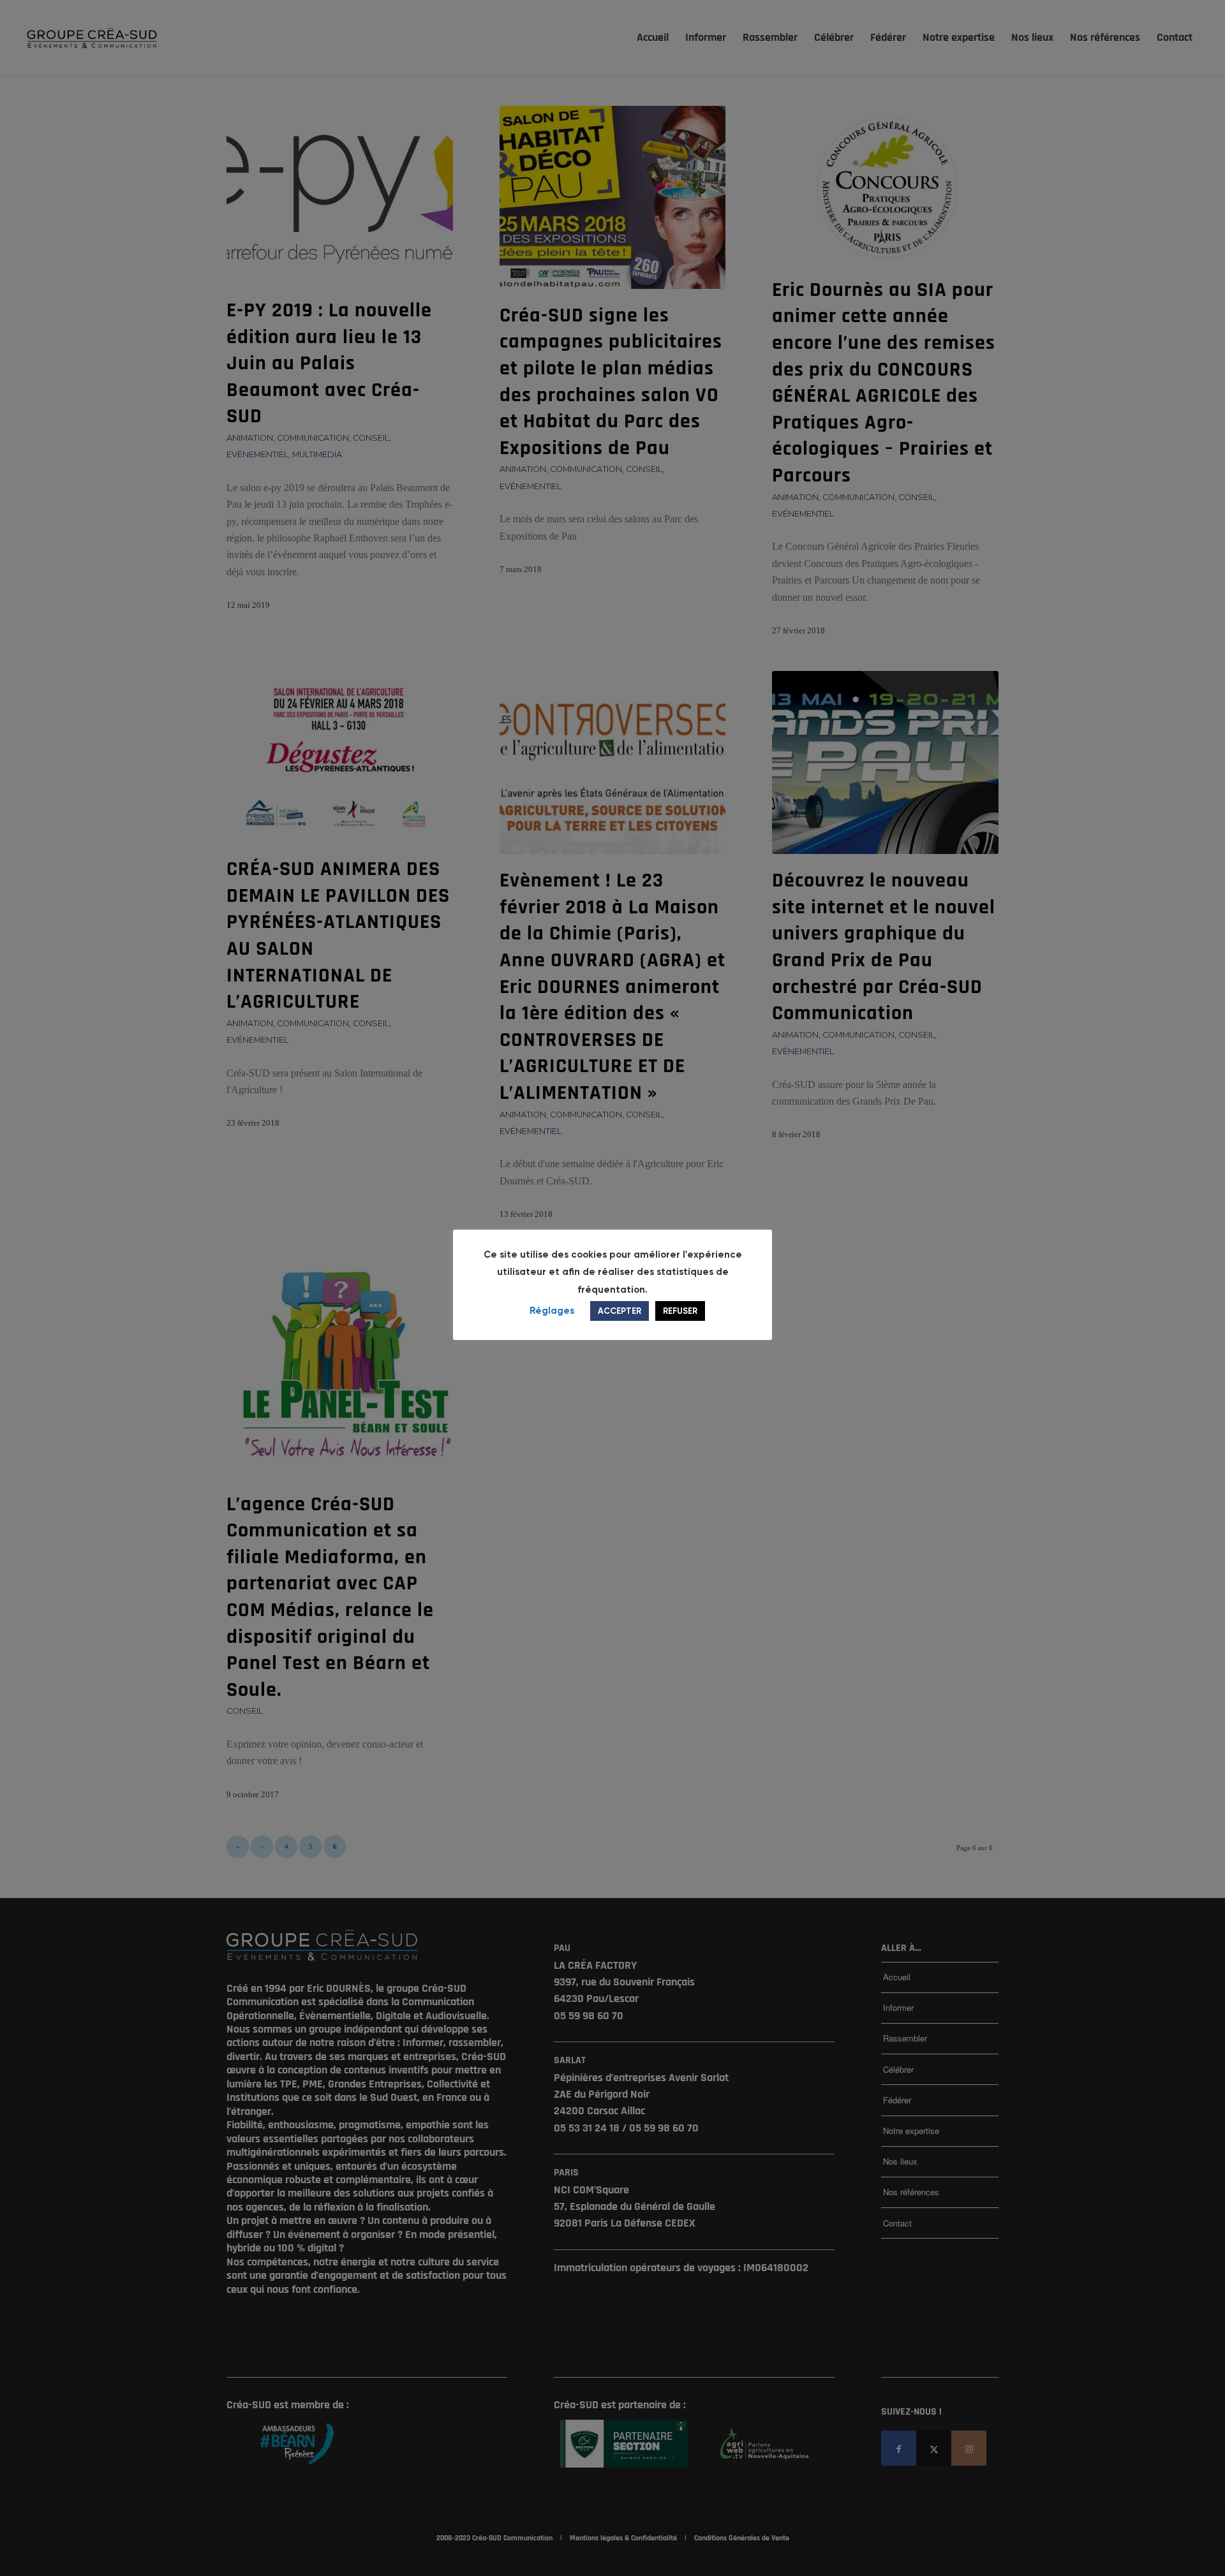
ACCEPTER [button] (620, 1311)
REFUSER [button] (680, 1311)
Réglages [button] (552, 1311)
